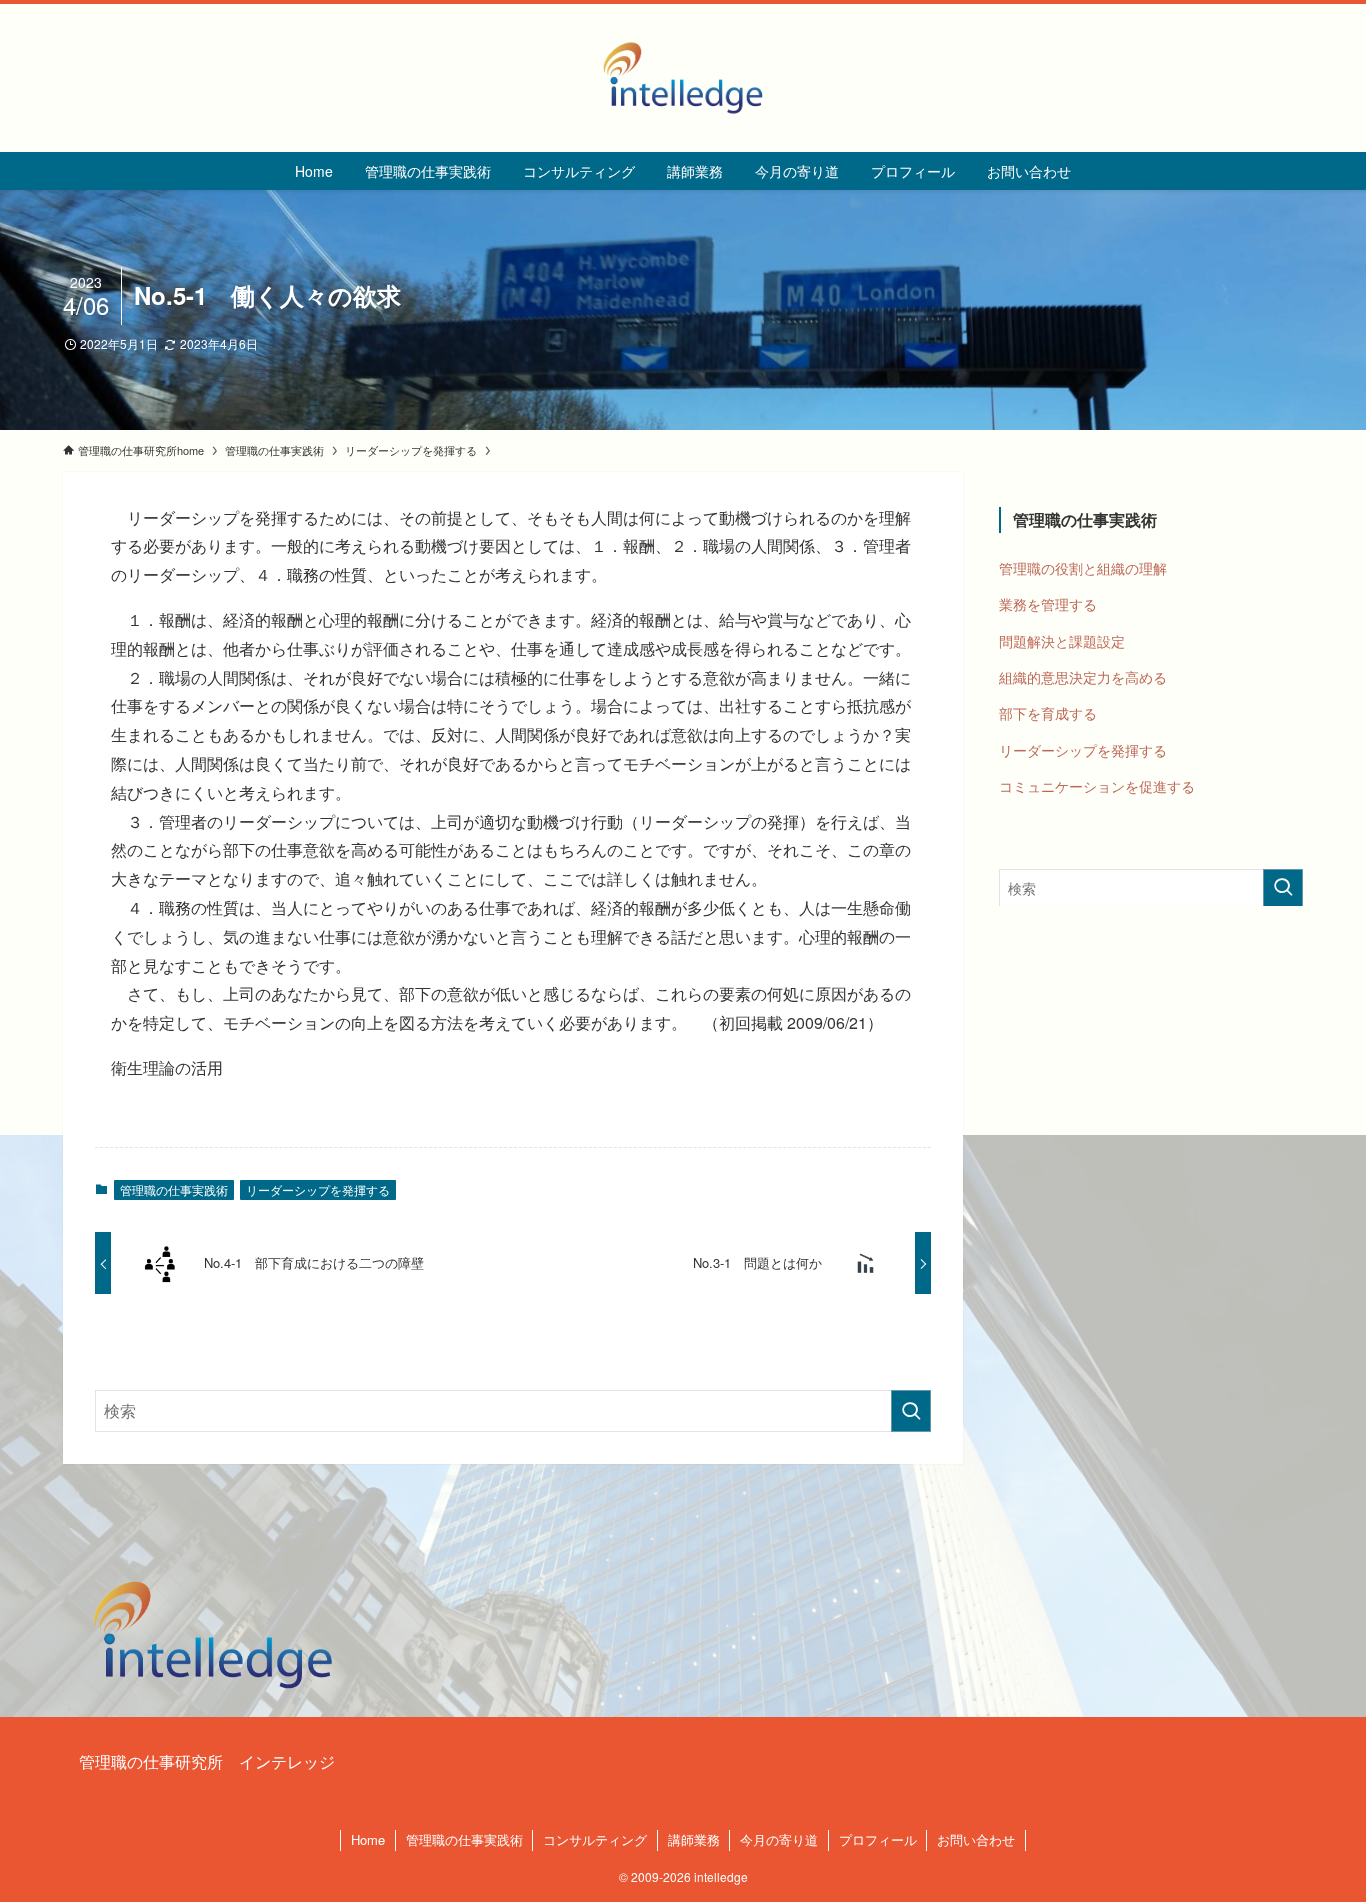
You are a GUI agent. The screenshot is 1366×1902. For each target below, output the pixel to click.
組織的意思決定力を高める (1083, 676)
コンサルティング (595, 1839)
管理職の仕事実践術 (174, 1189)
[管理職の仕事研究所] (683, 78)
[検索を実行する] (911, 1411)
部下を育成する (1048, 713)
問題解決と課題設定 (1062, 640)
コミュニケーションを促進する (1097, 786)
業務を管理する (1048, 604)
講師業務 (694, 1839)
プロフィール (878, 1839)
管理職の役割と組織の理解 (1083, 567)
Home (368, 1839)
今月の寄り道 (779, 1839)
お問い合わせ (976, 1839)
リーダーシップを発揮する (318, 1189)
